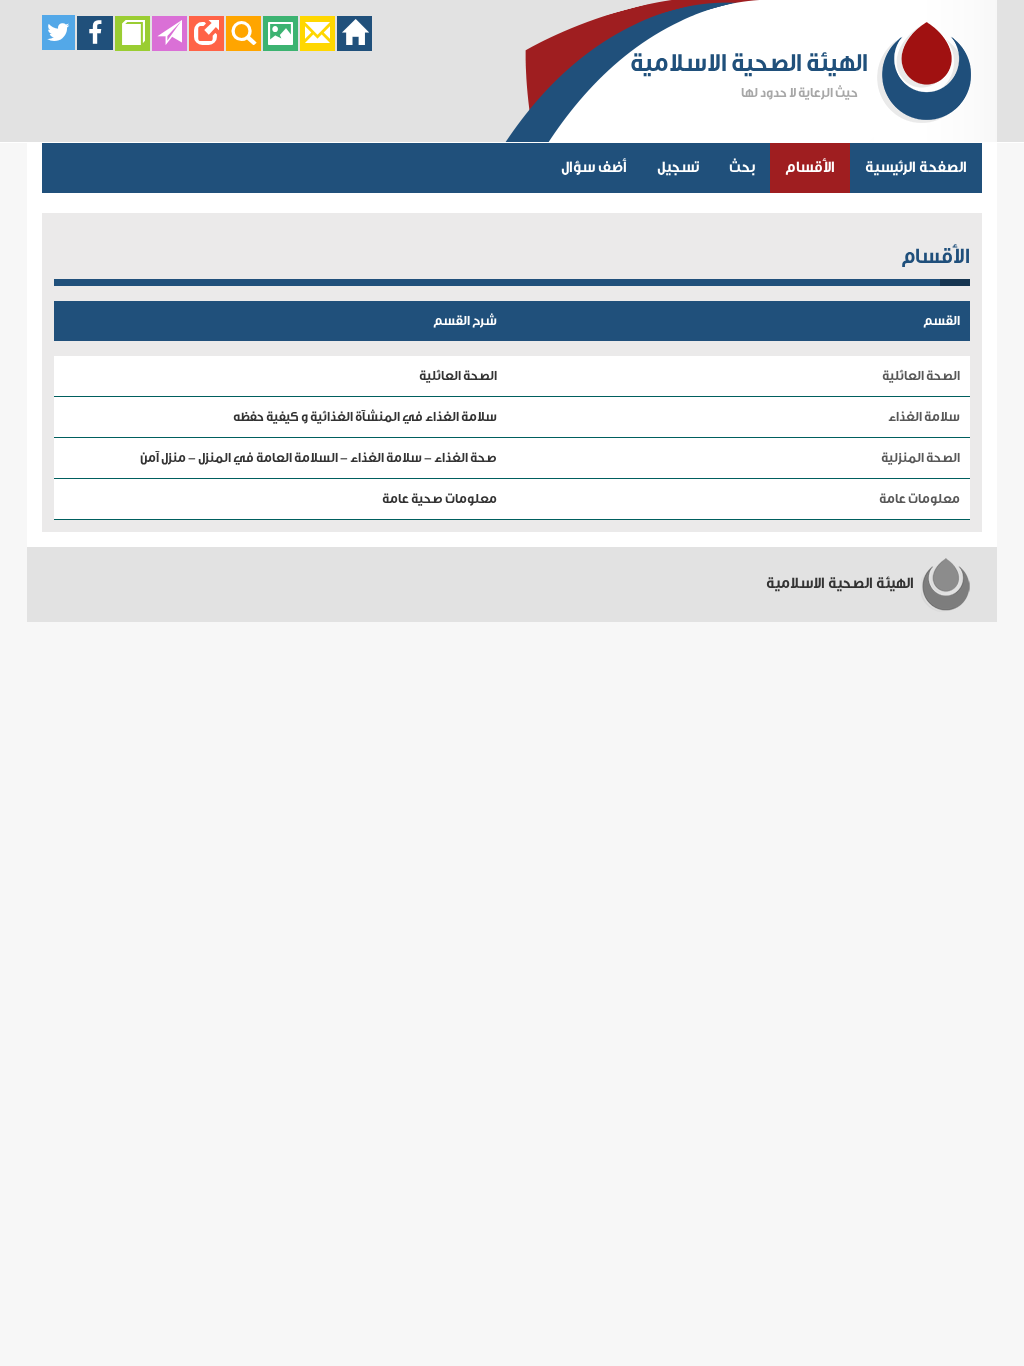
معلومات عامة (919, 498)
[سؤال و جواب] (132, 45)
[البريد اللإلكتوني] (317, 45)
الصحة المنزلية (920, 457)
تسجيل (678, 167)
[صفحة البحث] (243, 45)
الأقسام (810, 167)
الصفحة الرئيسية (916, 167)
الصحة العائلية (921, 375)
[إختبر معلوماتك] (206, 45)
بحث (742, 167)
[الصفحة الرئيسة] (354, 45)
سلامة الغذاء (924, 416)
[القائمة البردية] (169, 45)
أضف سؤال (594, 167)
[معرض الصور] (280, 45)
